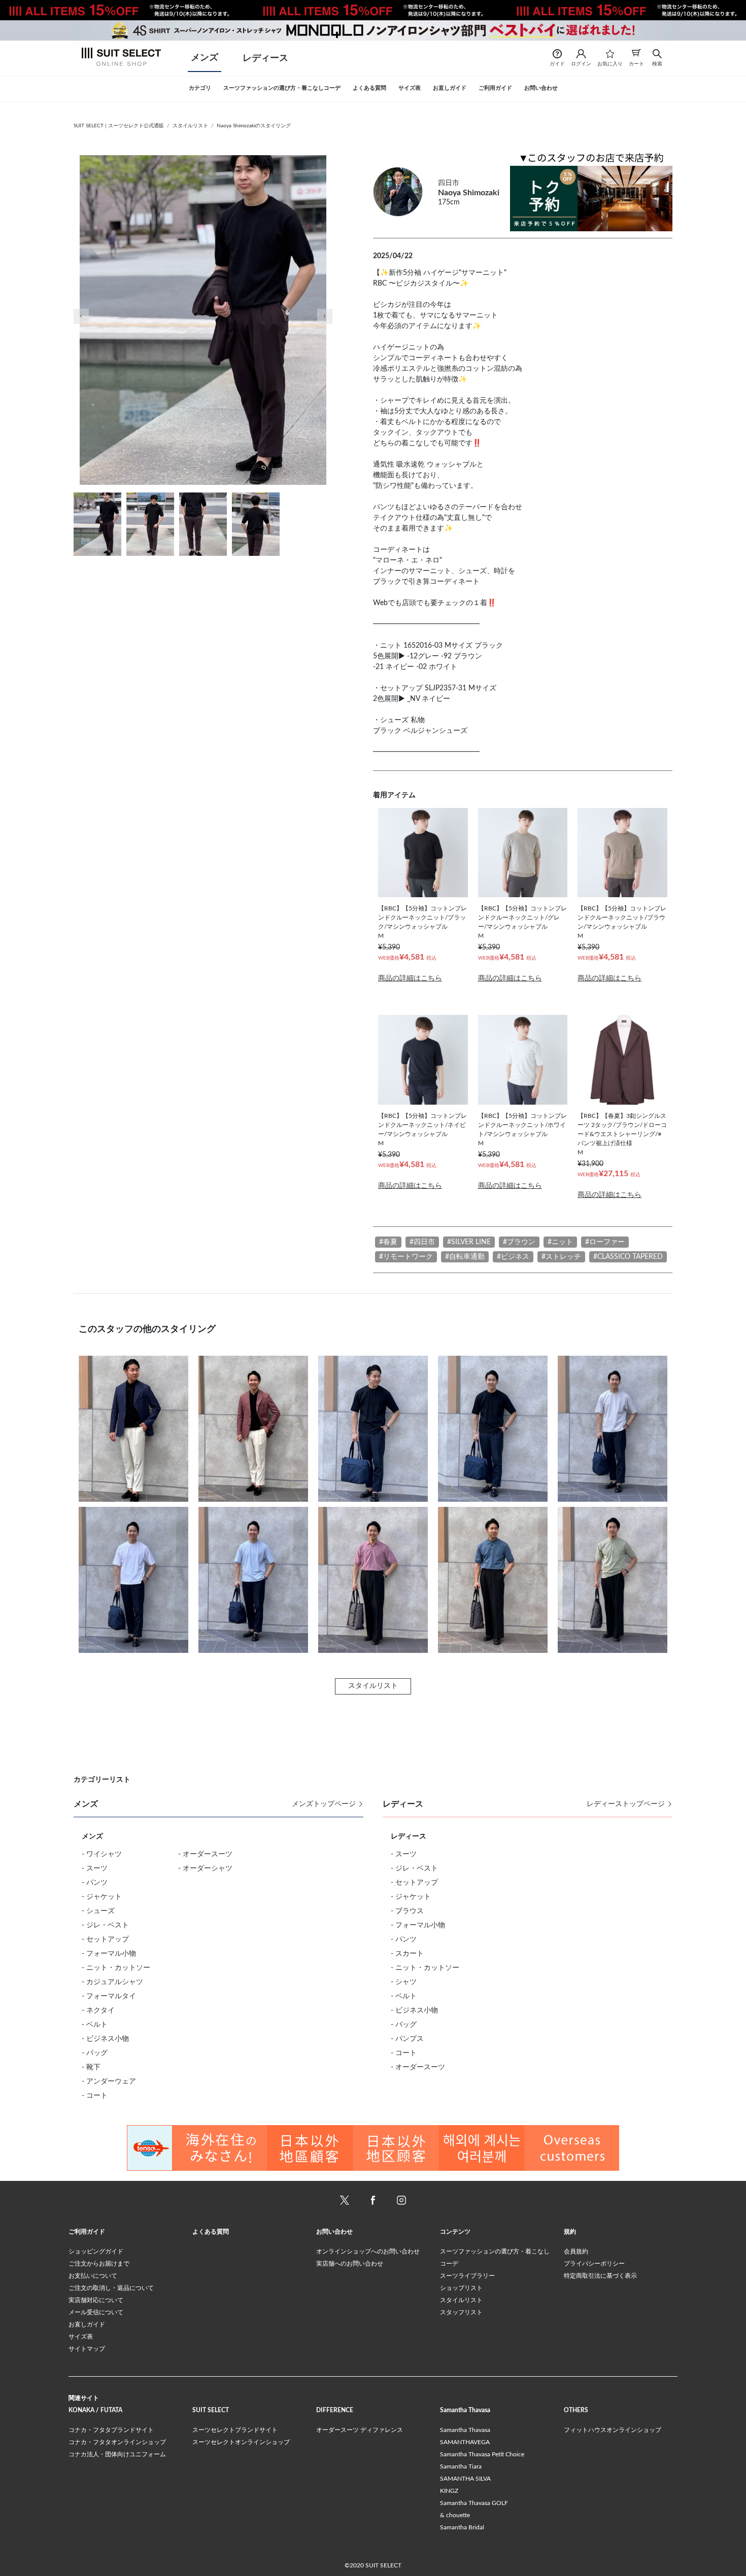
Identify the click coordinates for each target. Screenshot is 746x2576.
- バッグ (95, 2053)
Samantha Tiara (461, 2466)
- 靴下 (91, 2067)
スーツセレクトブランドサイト (235, 2430)
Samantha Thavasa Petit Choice (482, 2454)
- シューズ (98, 1911)
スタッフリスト (461, 2312)
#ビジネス (513, 1257)
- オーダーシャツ (205, 1868)
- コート (95, 2096)
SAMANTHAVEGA (465, 2442)
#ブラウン (519, 1242)
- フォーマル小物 (109, 1954)
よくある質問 (211, 2232)
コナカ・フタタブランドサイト (111, 2430)
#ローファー (605, 1242)
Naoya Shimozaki (469, 193)
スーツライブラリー (467, 2276)
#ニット (560, 1242)
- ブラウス (407, 1911)
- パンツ (95, 1883)
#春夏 (388, 1242)
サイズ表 (81, 2337)
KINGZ (449, 2491)
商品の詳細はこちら (410, 978)
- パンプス (407, 2039)
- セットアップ (105, 1939)
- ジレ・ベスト (105, 1925)
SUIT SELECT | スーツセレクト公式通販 (119, 126)
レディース (265, 58)
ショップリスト (461, 2288)
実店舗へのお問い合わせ (350, 2264)
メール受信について (96, 2312)
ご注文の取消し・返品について (111, 2288)
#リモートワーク (406, 1257)
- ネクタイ (98, 2010)
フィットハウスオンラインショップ (613, 2430)
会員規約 (576, 2251)
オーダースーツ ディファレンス (360, 2430)
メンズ (205, 58)
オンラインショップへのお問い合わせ (368, 2251)
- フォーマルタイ (109, 1996)
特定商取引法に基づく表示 (600, 2276)
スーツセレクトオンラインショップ (241, 2442)
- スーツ (95, 1868)
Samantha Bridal (462, 2527)
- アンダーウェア (109, 2081)
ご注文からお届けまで (99, 2264)
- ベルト (95, 2025)
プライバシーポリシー (594, 2264)
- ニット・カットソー (116, 1968)
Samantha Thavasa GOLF (474, 2503)
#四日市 (422, 1242)
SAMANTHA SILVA (465, 2479)
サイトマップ (87, 2349)
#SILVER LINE (469, 1242)
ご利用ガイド (87, 2232)
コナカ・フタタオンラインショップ (117, 2442)
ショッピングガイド (96, 2251)
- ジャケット (102, 1897)
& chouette (455, 2515)
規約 (570, 2232)
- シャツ (404, 1982)
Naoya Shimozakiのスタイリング (254, 126)
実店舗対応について (96, 2300)
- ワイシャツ (102, 1854)
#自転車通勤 (465, 1257)
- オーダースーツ (205, 1854)
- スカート (407, 1954)
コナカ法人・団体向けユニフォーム (117, 2454)
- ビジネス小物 (105, 2039)
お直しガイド (87, 2324)
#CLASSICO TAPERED (628, 1257)
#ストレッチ (561, 1257)
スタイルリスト (190, 126)
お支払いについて (93, 2276)
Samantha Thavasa (465, 2430)
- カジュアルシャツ (112, 1982)
